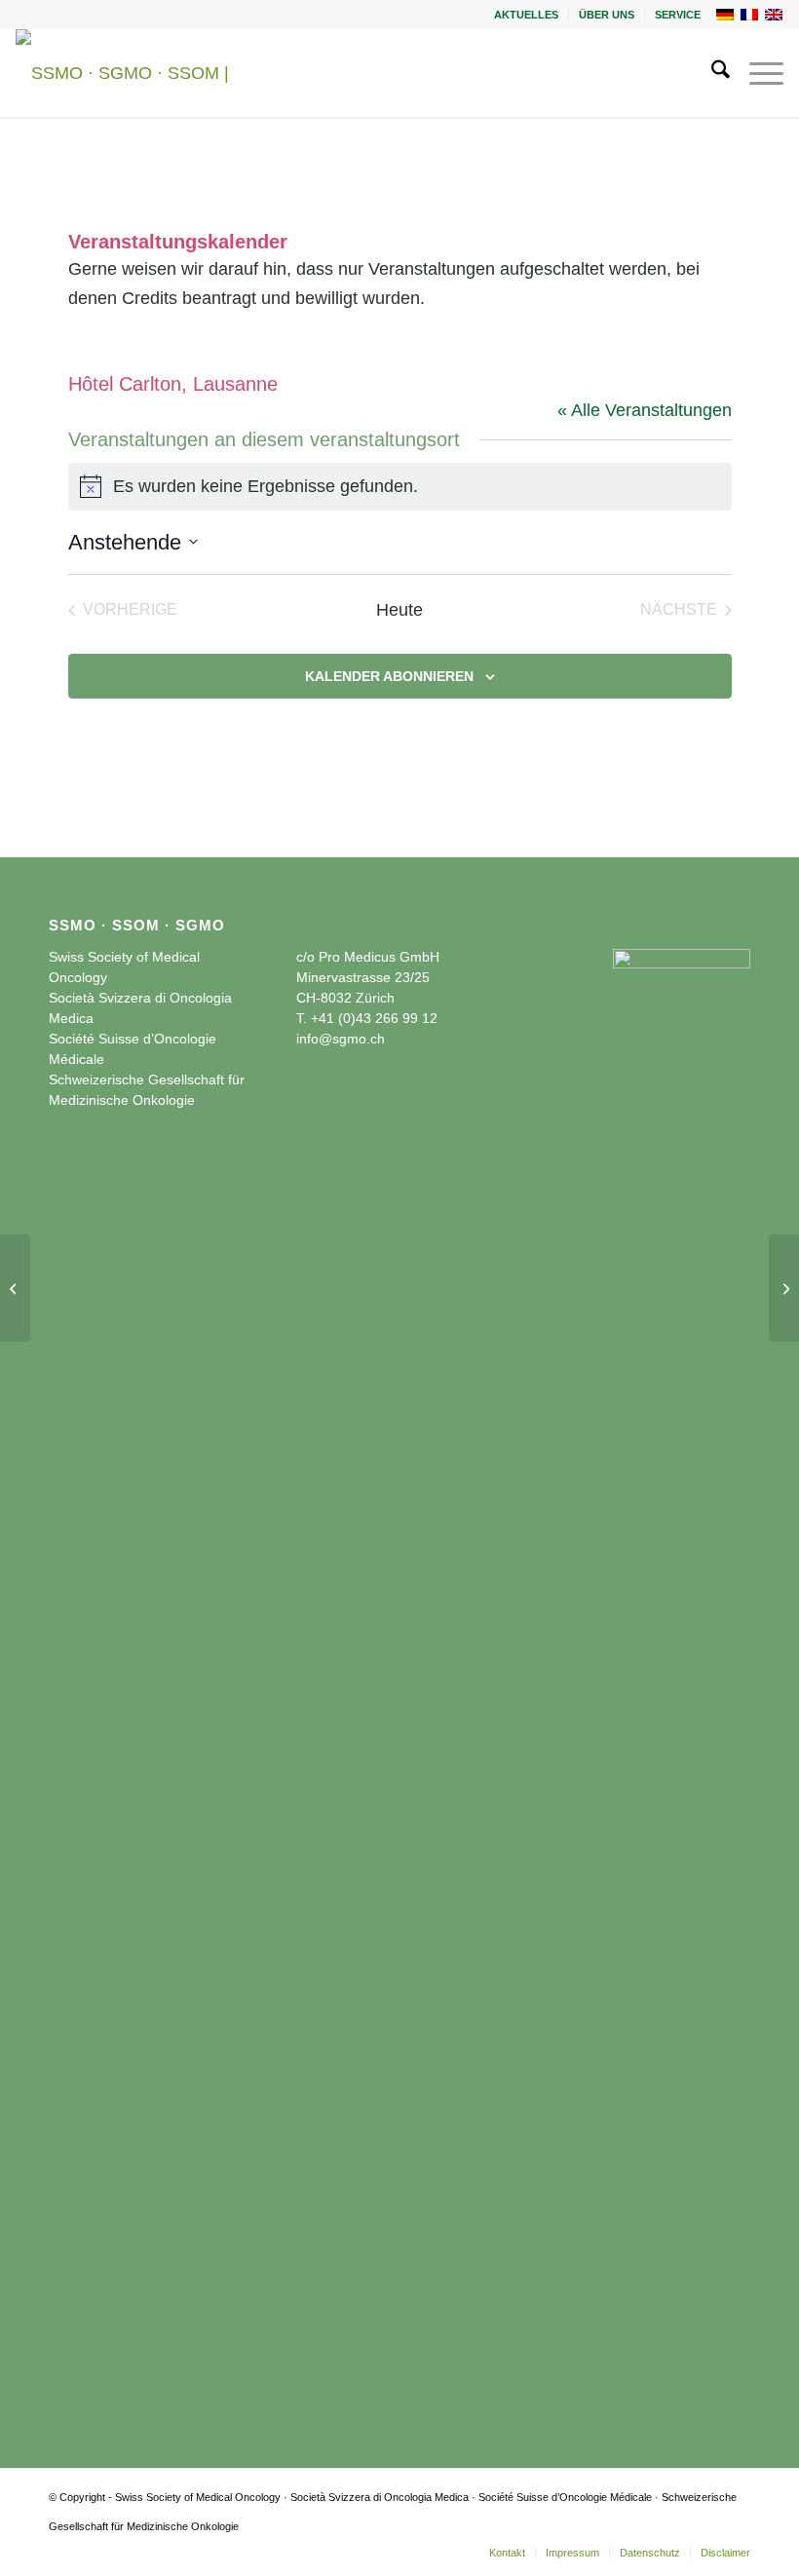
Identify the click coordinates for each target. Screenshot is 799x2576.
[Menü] (757, 73)
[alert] (400, 487)
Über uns (607, 15)
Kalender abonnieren (389, 676)
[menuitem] (527, 15)
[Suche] (711, 73)
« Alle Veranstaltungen (645, 410)
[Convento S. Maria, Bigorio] (15, 1288)
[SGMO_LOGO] (147, 73)
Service (678, 15)
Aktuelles (526, 15)
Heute (399, 610)
